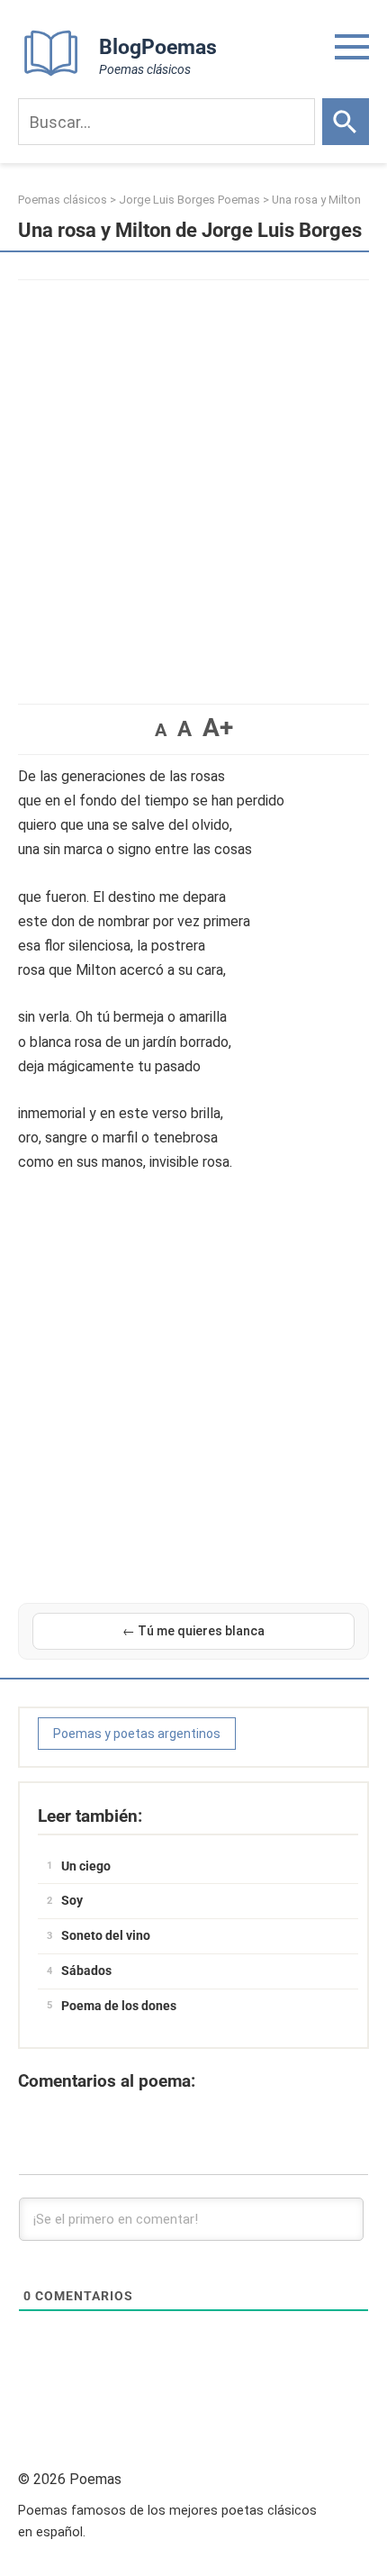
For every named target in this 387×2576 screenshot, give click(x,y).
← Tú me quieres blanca (193, 1631)
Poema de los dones (119, 2006)
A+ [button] (218, 728)
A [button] (161, 730)
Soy (72, 1900)
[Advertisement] (193, 483)
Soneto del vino (106, 1935)
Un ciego (86, 1866)
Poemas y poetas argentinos (137, 1734)
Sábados (86, 1971)
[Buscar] (346, 122)
